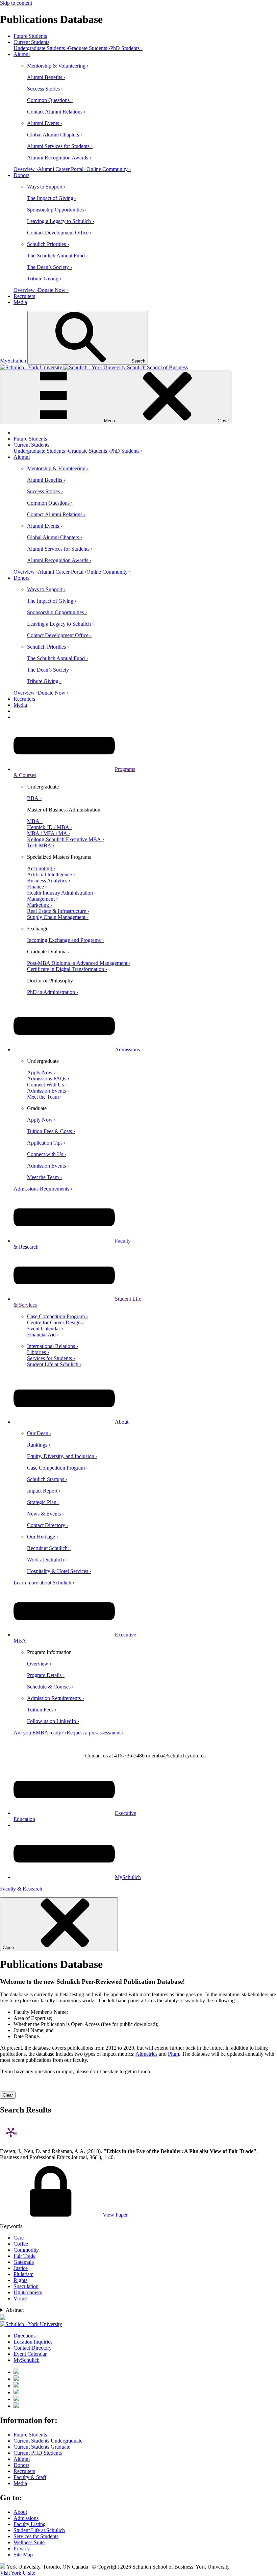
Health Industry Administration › (61, 893)
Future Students (30, 36)
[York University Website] (31, 2324)
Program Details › (46, 1675)
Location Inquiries (33, 2342)
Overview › (26, 169)
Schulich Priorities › (48, 244)
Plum (173, 2054)
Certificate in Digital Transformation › (67, 969)
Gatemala (24, 2262)
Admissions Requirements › (43, 1189)
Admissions (127, 1049)
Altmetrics (146, 2054)
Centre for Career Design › (55, 1322)
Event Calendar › (45, 1329)
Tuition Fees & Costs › (51, 1131)
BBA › (34, 798)
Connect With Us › (47, 1085)
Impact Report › (44, 1491)
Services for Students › (51, 1358)
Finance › (37, 887)
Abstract (15, 2310)
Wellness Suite (29, 2542)
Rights (20, 2280)
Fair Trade (24, 2256)
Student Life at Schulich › (54, 1364)
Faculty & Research (21, 1889)
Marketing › (40, 905)
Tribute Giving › (44, 279)
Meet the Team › (44, 1097)
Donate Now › (53, 290)
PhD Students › (126, 48)
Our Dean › (39, 1433)
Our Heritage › (43, 1537)
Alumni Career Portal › (62, 169)
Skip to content (16, 3)
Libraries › (38, 1352)
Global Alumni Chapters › (55, 135)
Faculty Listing (30, 2524)
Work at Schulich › (47, 1560)
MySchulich (13, 361)
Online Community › (109, 169)
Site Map (23, 2555)
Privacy (22, 2548)
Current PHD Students (38, 2453)
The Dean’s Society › (49, 267)
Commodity (26, 2250)
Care (19, 2238)
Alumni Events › (45, 123)
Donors (21, 175)
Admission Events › (48, 1091)
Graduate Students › (89, 48)
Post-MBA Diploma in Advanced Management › (79, 963)
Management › (42, 899)
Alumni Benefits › (46, 77)
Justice (21, 2268)
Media (20, 302)
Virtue (20, 2298)
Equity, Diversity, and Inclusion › (62, 1456)
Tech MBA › (41, 845)
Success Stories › (45, 89)
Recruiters (24, 296)
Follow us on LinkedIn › (53, 1721)
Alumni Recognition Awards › (59, 158)
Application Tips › (46, 1143)
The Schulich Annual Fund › (57, 256)
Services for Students (36, 2536)
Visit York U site (18, 2573)
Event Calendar (30, 2354)
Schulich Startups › (47, 1479)
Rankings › (39, 1445)
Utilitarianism (28, 2292)
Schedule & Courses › (50, 1687)
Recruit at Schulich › (49, 1548)
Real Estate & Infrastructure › (58, 911)
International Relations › (53, 1346)
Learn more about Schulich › (44, 1583)
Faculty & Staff (30, 2477)
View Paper (115, 2215)
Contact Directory (33, 2348)
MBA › (35, 821)
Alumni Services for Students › (60, 146)
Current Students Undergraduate (48, 2441)
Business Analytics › (49, 881)
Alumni (22, 54)
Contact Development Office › (59, 233)
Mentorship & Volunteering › (58, 66)
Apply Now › (41, 1072)
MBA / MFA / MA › (49, 833)
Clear (8, 2095)
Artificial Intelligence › (51, 874)
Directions (24, 2336)
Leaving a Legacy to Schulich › (60, 221)
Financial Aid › (43, 1335)
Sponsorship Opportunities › (57, 210)
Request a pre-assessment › (95, 1733)
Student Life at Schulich (39, 2530)
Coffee (21, 2244)
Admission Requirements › (55, 1698)
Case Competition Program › (57, 1316)
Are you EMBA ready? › (40, 1733)
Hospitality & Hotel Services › (59, 1571)
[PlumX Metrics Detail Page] (11, 2132)
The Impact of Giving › (52, 198)
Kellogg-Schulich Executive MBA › (66, 839)
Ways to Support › (46, 187)
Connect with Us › (47, 1154)
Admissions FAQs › (48, 1079)
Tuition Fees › (42, 1710)
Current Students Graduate (42, 2447)
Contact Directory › (48, 1525)
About (122, 1422)
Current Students (31, 42)
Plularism (23, 2274)
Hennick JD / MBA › (50, 827)
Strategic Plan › (43, 1502)
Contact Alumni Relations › (56, 112)
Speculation (26, 2286)
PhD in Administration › (53, 992)
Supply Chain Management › (58, 917)
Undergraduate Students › (41, 48)
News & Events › (45, 1514)
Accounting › (41, 868)
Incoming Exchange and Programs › (65, 940)
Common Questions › (50, 100)
